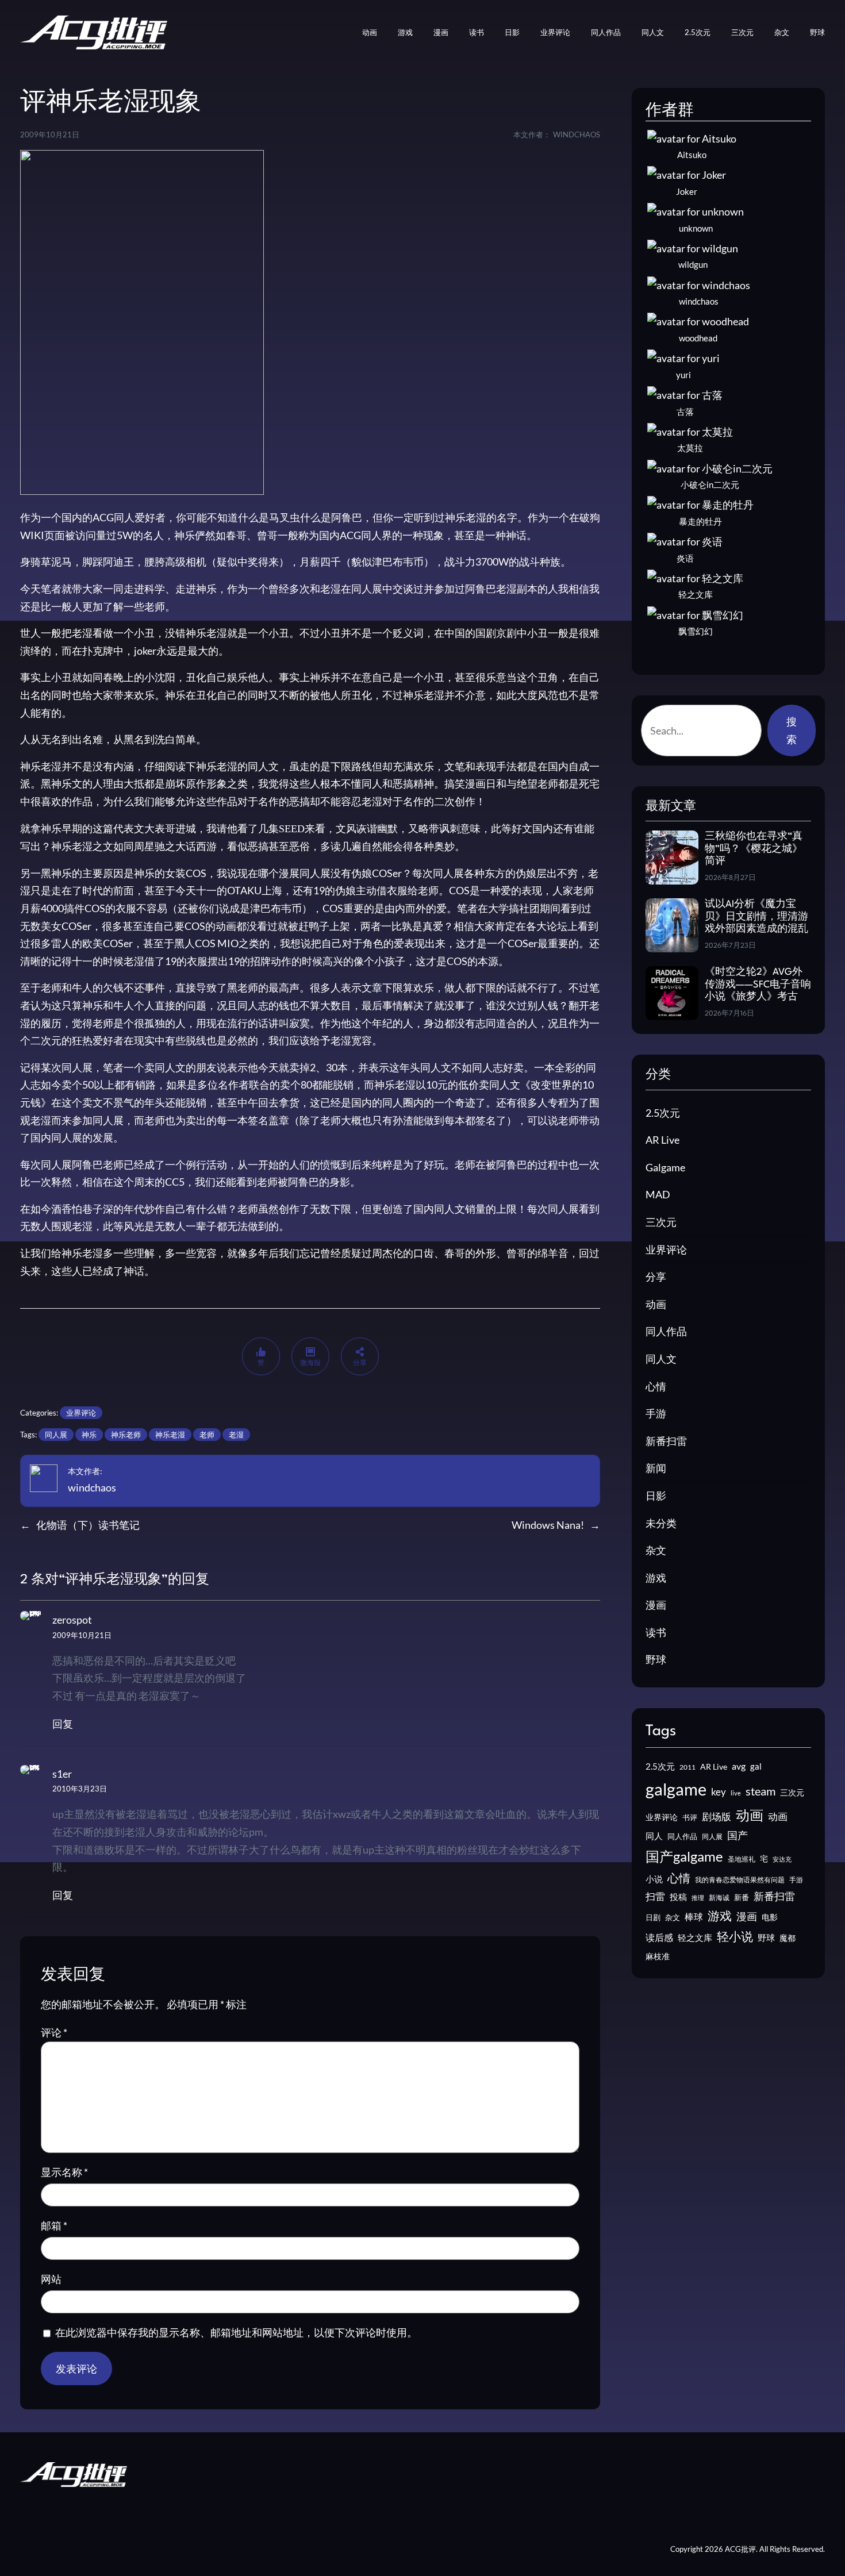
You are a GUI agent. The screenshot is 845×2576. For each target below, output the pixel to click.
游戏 (656, 1578)
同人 (654, 1836)
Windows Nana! (548, 1525)
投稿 (678, 1897)
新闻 (656, 1468)
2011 (687, 1767)
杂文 (656, 1550)
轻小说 (735, 1936)
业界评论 (81, 1413)
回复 (63, 1724)
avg (739, 1766)
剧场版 (717, 1817)
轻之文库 (695, 1938)
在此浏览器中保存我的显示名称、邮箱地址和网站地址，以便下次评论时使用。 (236, 2332)
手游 (656, 1413)
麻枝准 (658, 1956)
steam (760, 1791)
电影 (770, 1917)
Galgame (665, 1167)
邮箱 (54, 2225)
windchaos (92, 1487)
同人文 (661, 1359)
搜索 (792, 730)
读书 (656, 1632)
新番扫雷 (666, 1441)
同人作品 (666, 1331)
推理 (698, 1898)
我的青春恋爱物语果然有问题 (740, 1880)
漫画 (656, 1605)
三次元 (661, 1222)
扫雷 (655, 1897)
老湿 (236, 1435)
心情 (656, 1386)
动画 (656, 1304)
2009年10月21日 (82, 1635)
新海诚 (719, 1898)
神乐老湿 (170, 1435)
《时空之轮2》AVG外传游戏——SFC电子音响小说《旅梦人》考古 (758, 985)
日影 (656, 1495)
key (719, 1792)
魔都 (788, 1938)
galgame (676, 1789)
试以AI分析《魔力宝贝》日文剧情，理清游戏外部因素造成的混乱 (756, 917)
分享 (656, 1277)
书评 (690, 1817)
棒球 (694, 1916)
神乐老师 (126, 1435)
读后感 (659, 1937)
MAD (658, 1194)
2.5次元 (663, 1113)
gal (756, 1766)
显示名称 (64, 2172)
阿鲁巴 (481, 589)
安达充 (782, 1859)
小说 (654, 1879)
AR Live (662, 1140)
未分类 (661, 1523)
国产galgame (684, 1856)
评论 (54, 2032)
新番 (742, 1897)
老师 (207, 1435)
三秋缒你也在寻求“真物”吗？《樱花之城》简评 (754, 849)
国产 (738, 1835)
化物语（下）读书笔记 (88, 1525)
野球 (656, 1659)
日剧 (653, 1917)
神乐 (89, 1435)
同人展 (56, 1435)
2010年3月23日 (80, 1789)
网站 (51, 2279)
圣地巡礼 (742, 1859)
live (736, 1793)
